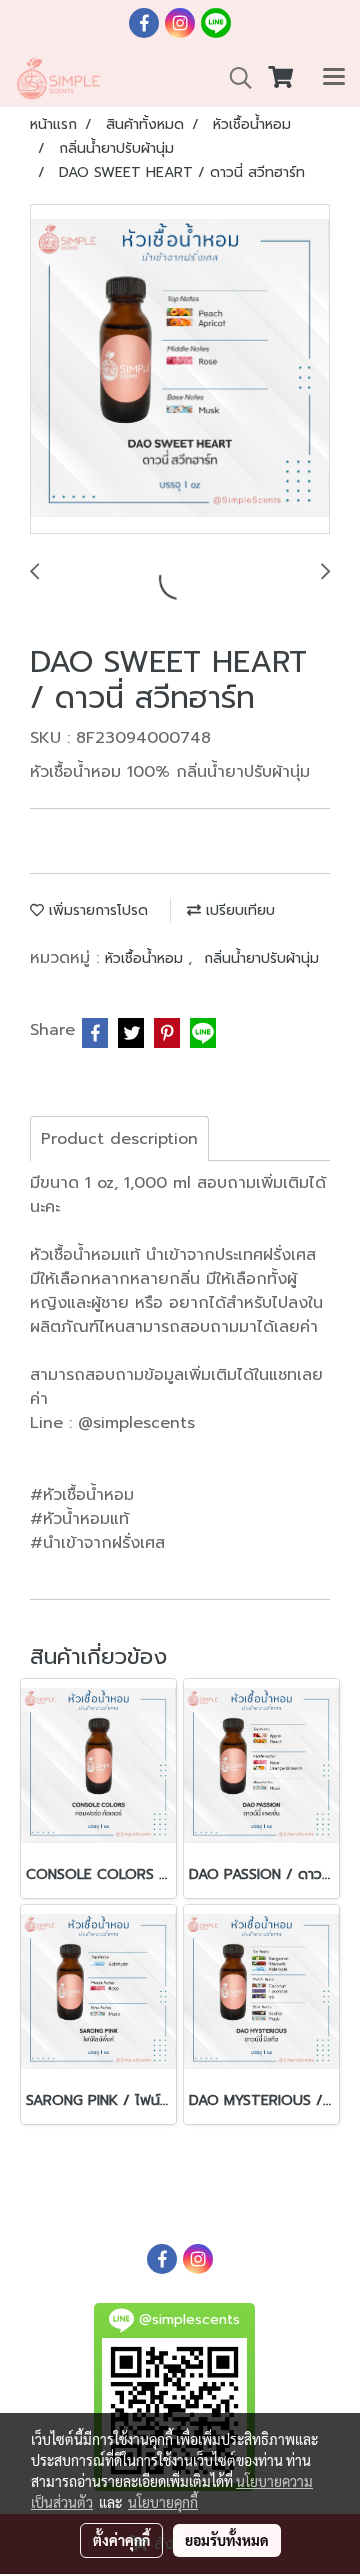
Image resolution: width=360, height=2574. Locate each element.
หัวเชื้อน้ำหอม (146, 958)
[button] (234, 78)
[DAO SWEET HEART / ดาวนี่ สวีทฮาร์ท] (180, 370)
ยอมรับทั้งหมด (227, 2540)
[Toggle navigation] (334, 78)
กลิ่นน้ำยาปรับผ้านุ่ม (261, 958)
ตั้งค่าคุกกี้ (121, 2540)
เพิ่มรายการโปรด (96, 910)
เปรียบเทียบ (238, 910)
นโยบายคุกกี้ (163, 2502)
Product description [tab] (119, 1139)
